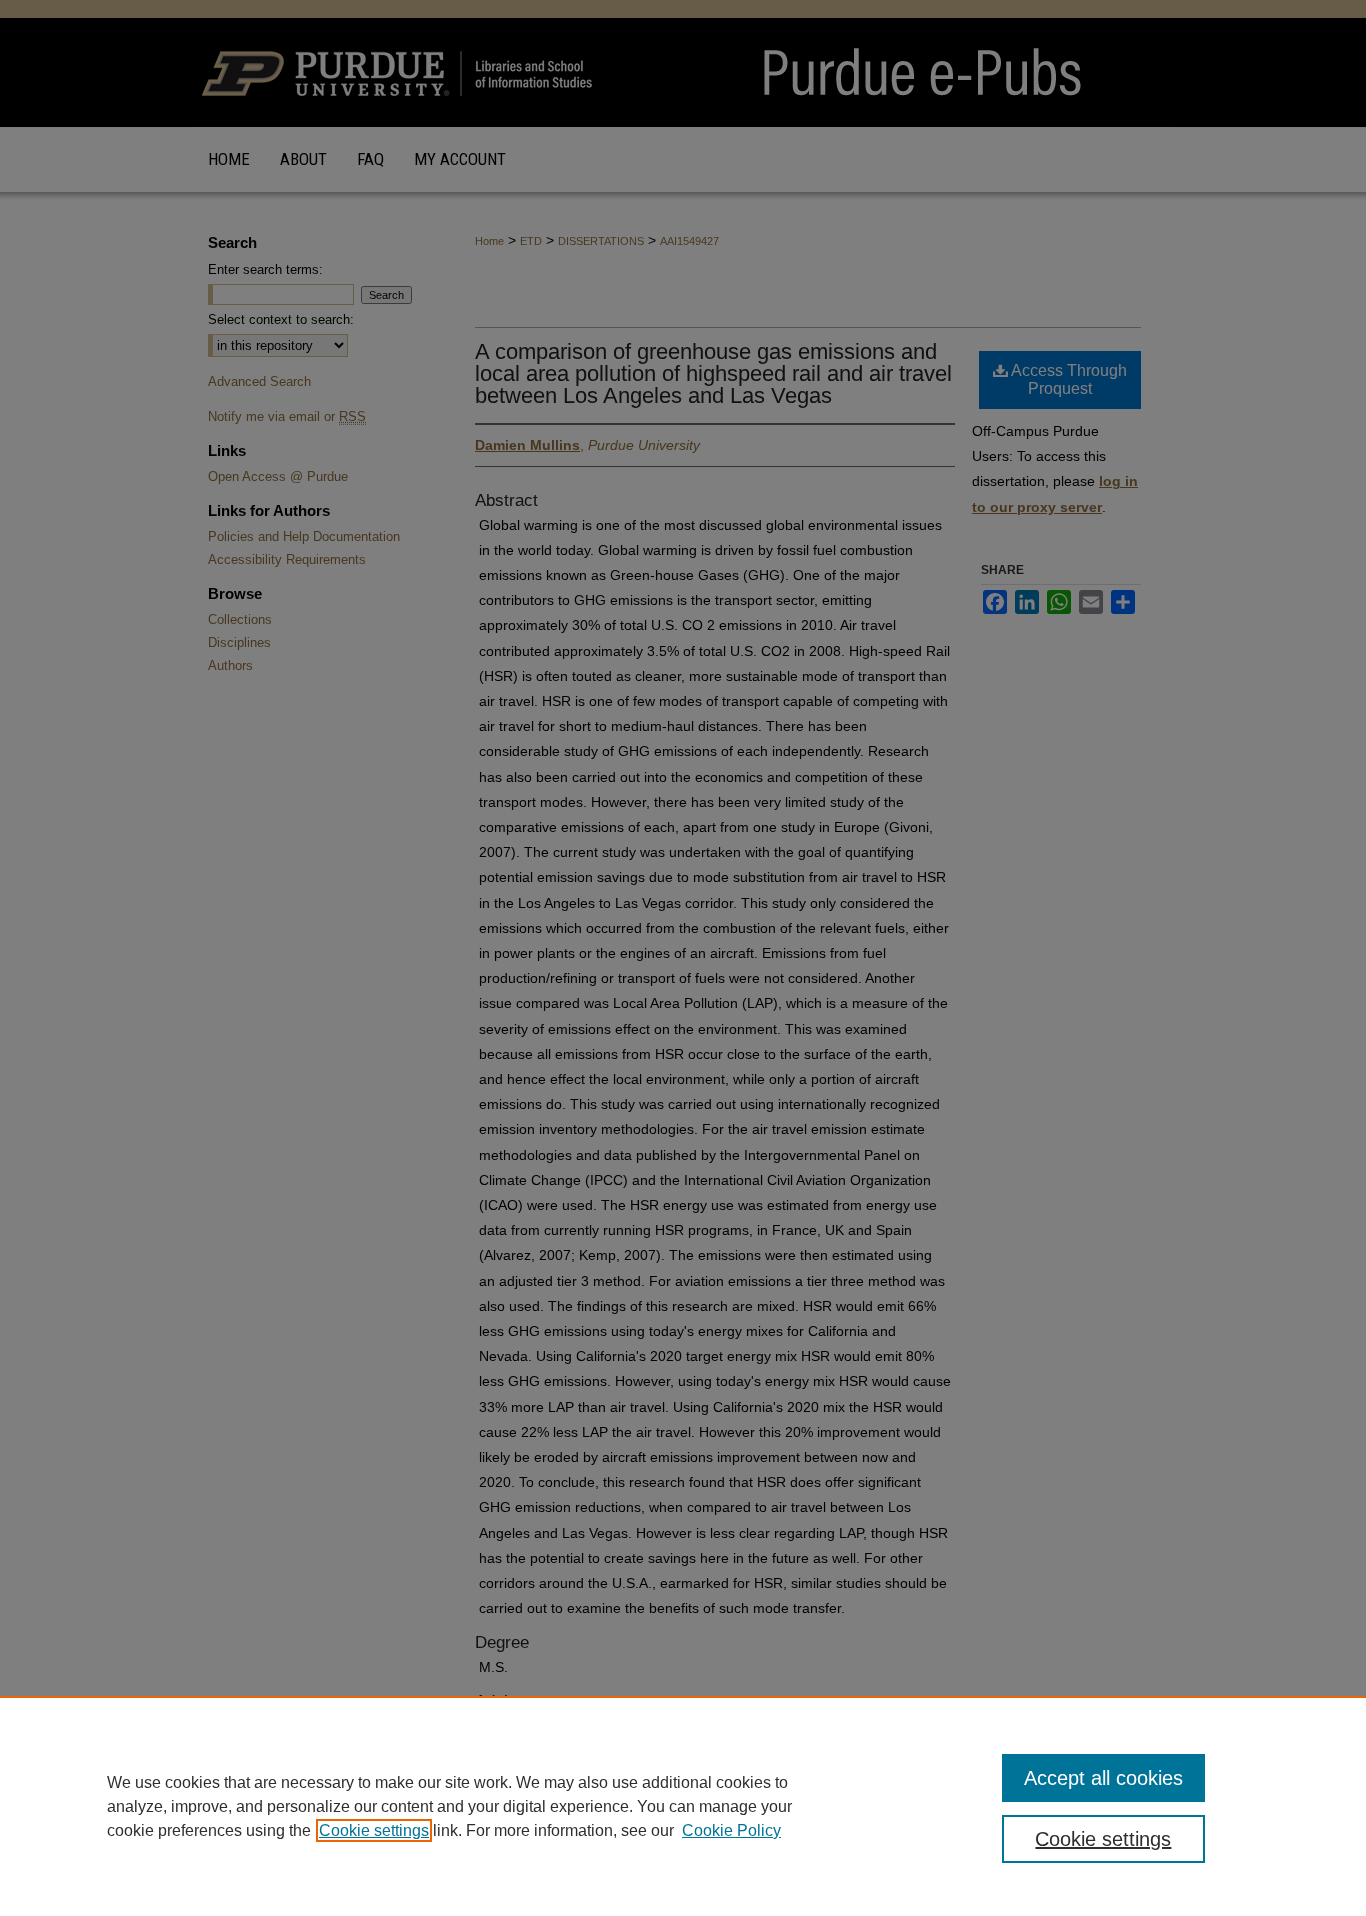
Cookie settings (374, 1830)
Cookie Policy (731, 1830)
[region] (683, 1806)
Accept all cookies (1103, 1778)
